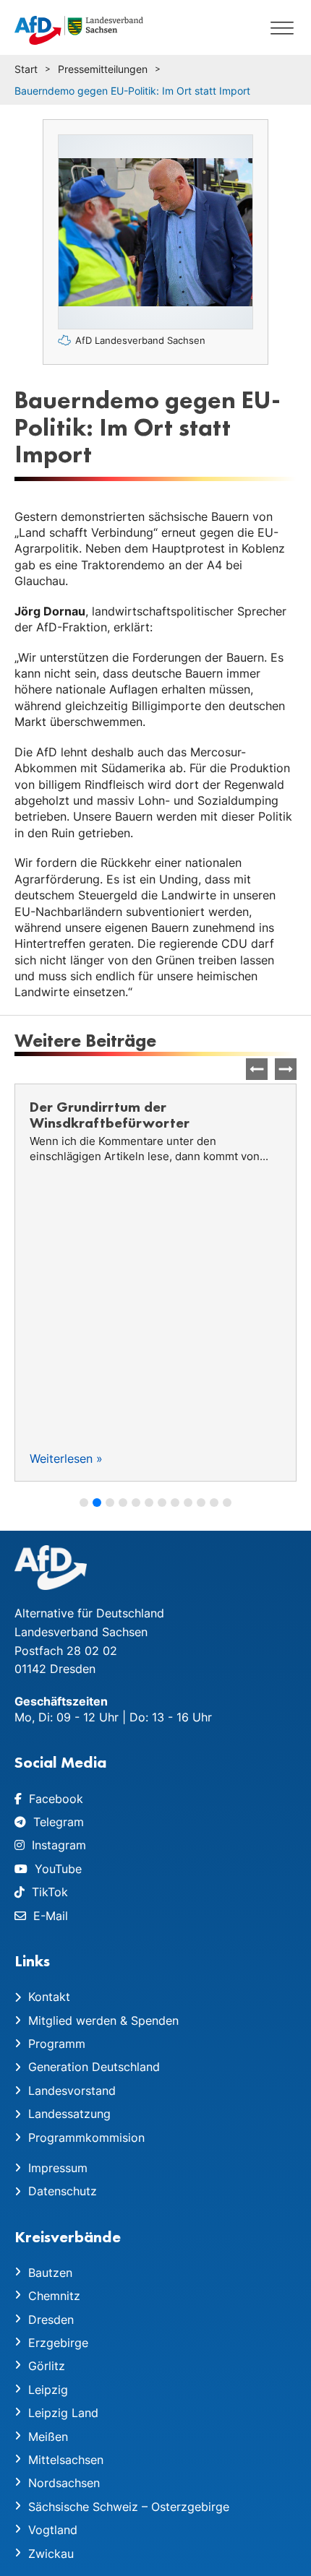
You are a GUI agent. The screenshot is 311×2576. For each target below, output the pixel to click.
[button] (286, 1069)
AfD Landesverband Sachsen (140, 340)
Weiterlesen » (66, 1458)
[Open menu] (282, 27)
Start (26, 69)
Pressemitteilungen (103, 69)
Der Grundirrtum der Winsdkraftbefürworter (110, 1115)
